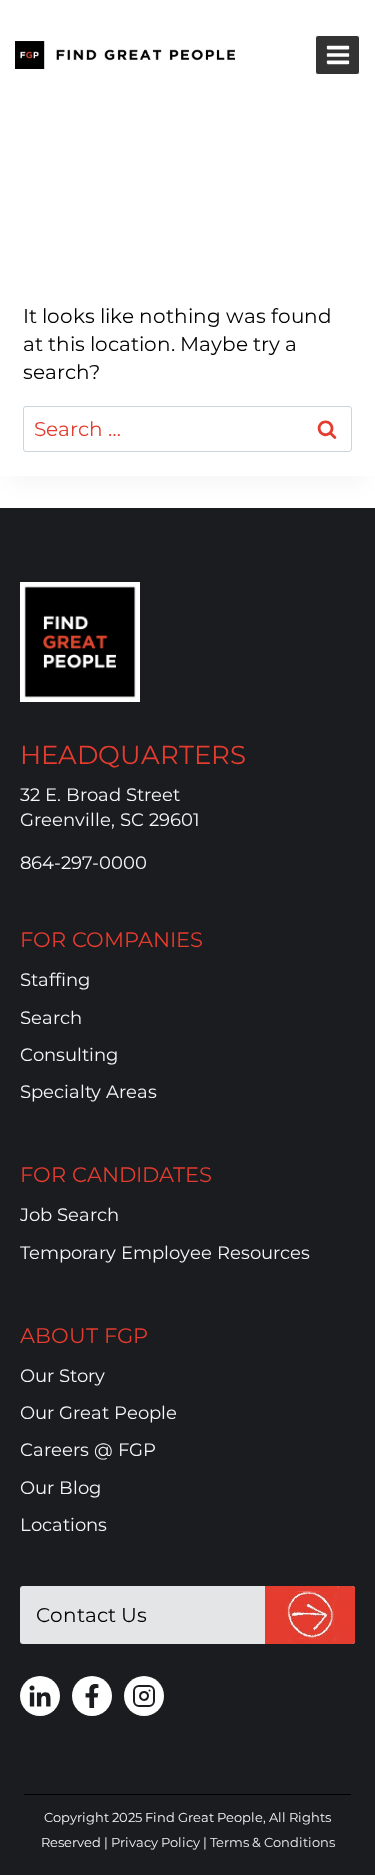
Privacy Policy (155, 1842)
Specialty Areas (88, 1092)
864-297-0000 (83, 863)
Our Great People (98, 1413)
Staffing (55, 980)
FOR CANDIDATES (116, 1174)
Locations (63, 1525)
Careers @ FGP (88, 1450)
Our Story (62, 1376)
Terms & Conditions (272, 1842)
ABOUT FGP (84, 1335)
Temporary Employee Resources (165, 1253)
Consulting (69, 1055)
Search (51, 1018)
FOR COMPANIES (111, 939)
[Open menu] (337, 54)
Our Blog (60, 1488)
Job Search (69, 1215)
